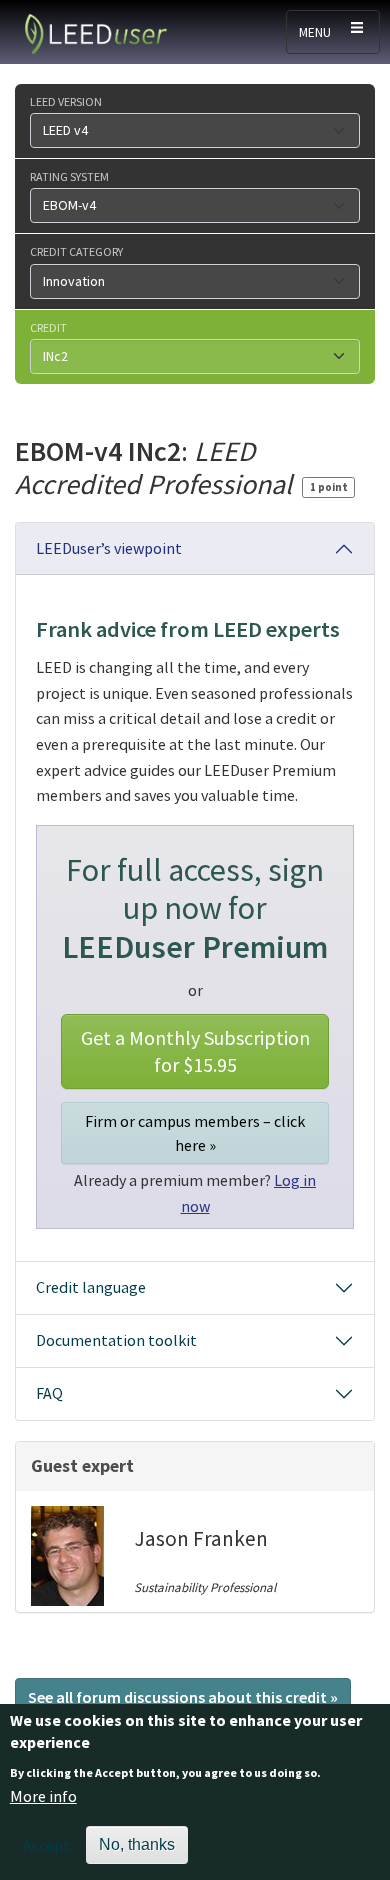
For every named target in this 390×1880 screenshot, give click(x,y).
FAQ (49, 1393)
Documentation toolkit (116, 1340)
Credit (48, 327)
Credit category (76, 251)
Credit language (91, 1287)
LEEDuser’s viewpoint (109, 548)
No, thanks (137, 1844)
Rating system (69, 176)
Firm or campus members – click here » (195, 1133)
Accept (46, 1845)
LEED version (66, 101)
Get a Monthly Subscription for (195, 1051)
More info (43, 1796)
